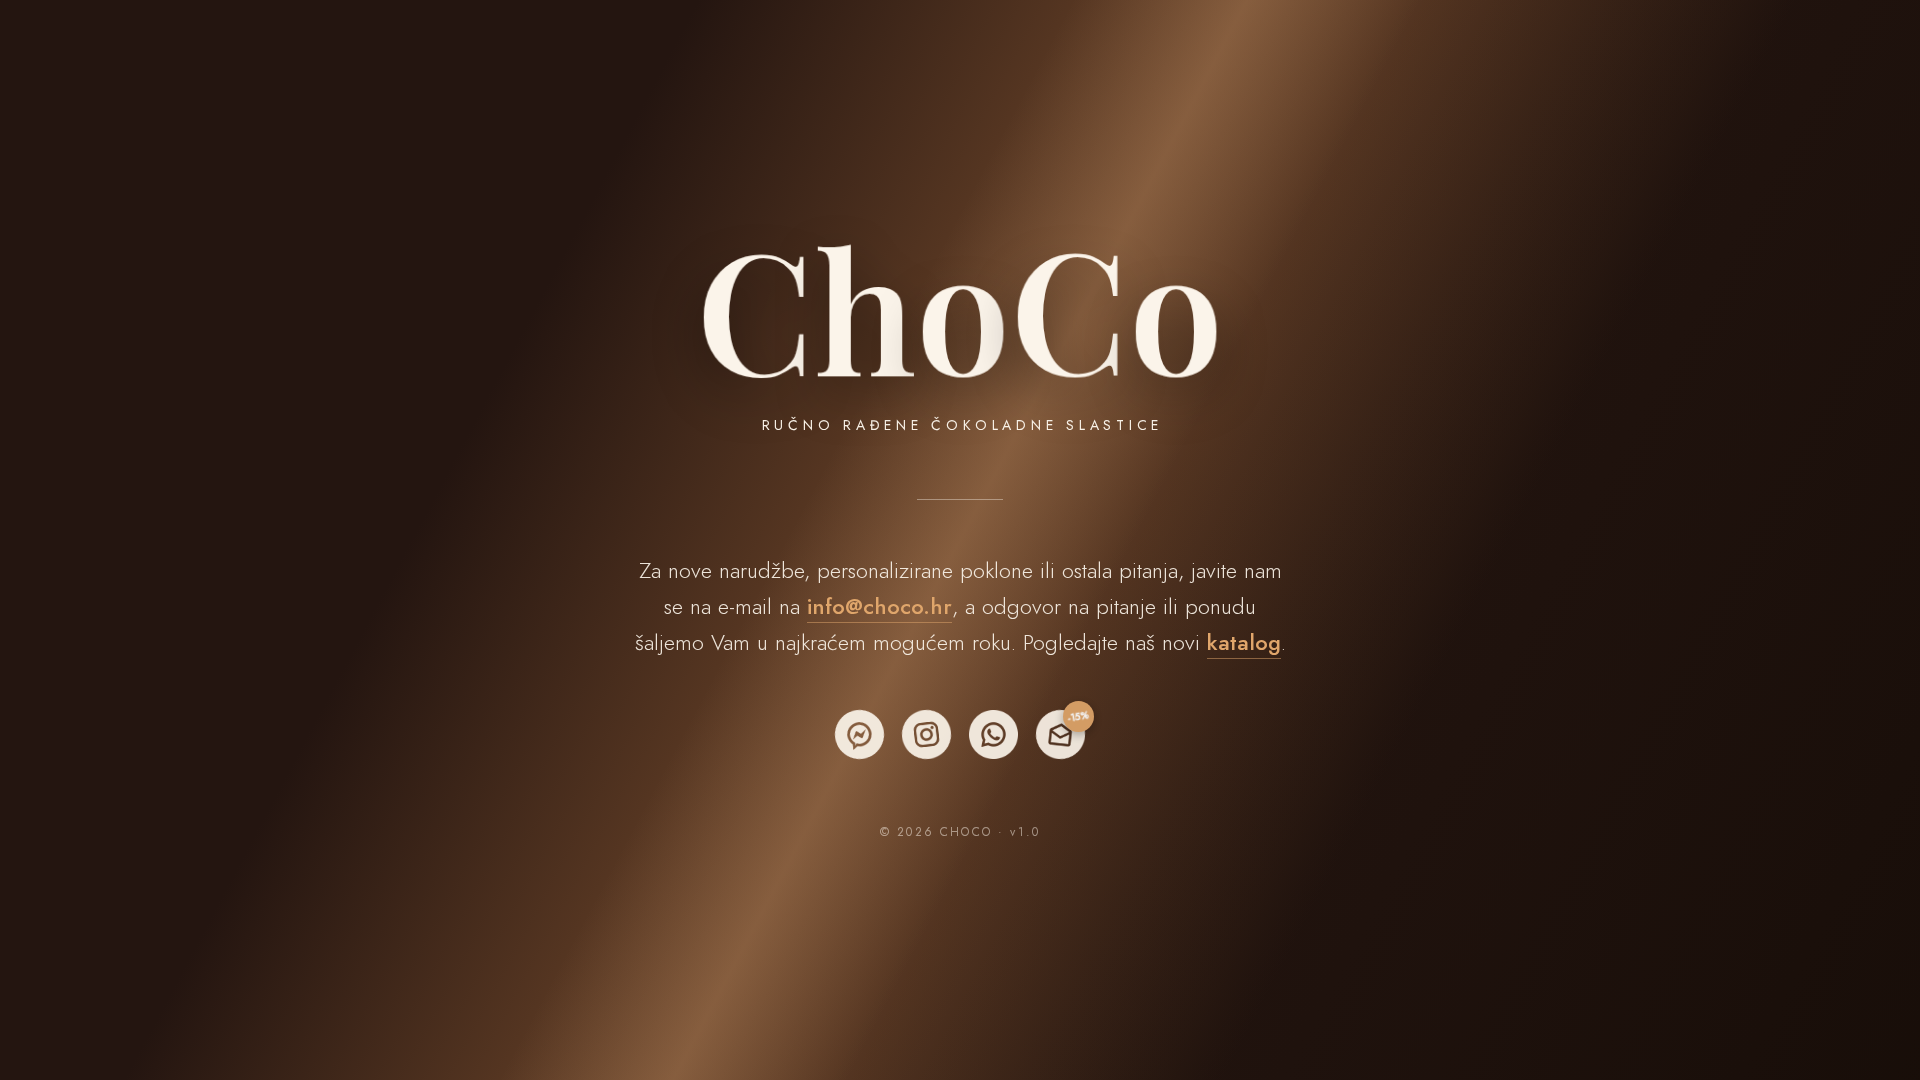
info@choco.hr (879, 606)
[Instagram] (926, 734)
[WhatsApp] (993, 734)
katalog (1244, 642)
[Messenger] (859, 734)
